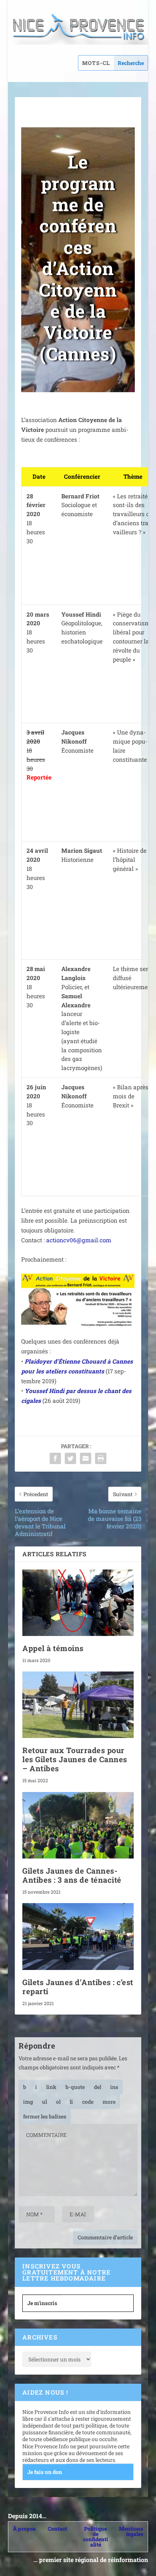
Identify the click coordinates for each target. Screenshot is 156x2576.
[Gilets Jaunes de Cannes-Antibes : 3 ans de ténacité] (78, 1825)
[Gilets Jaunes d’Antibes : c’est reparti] (78, 1936)
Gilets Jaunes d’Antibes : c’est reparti (78, 1987)
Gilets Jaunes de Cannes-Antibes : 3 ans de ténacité (72, 1875)
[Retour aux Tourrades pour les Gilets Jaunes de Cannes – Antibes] (78, 1705)
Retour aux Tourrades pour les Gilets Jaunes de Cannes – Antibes (75, 1759)
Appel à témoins (53, 1648)
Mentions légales (131, 2531)
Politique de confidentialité (96, 2537)
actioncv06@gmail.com (79, 1240)
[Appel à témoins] (78, 1603)
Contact (57, 2529)
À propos (24, 2529)
